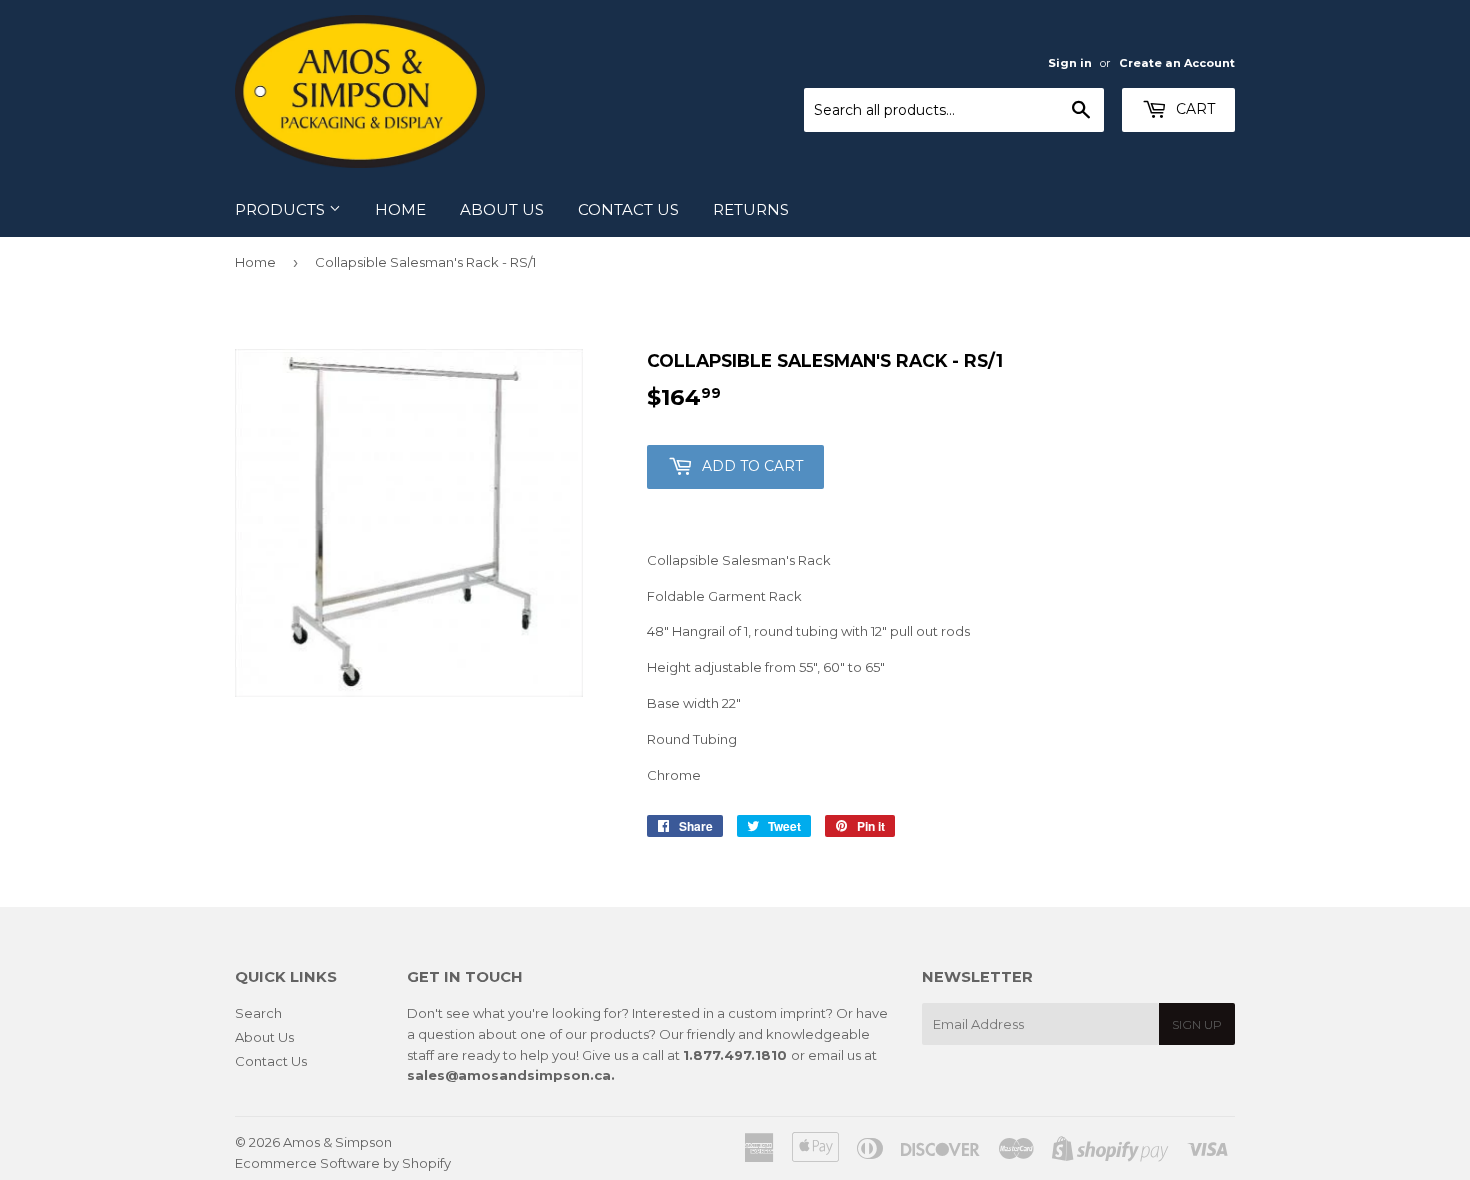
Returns (751, 209)
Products (282, 209)
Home (400, 209)
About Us (502, 209)
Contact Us (628, 209)
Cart (1193, 109)
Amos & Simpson (337, 1142)
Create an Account (1177, 63)
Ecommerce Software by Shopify (343, 1163)
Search (258, 1013)
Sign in (1070, 63)
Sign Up (1197, 1024)
